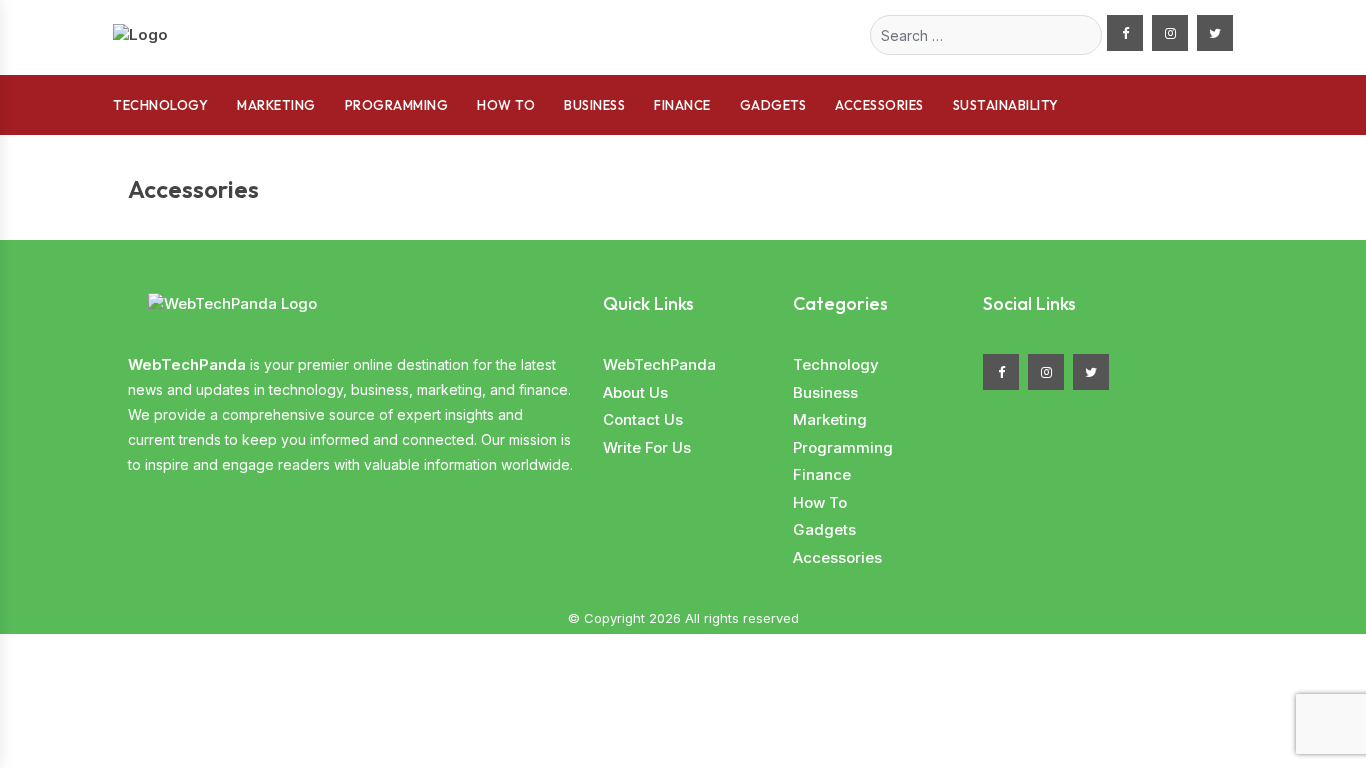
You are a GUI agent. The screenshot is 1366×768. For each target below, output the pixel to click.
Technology (160, 105)
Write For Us (647, 447)
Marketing (276, 105)
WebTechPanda (659, 364)
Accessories (879, 105)
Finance (682, 105)
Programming (397, 105)
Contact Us (643, 419)
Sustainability (1006, 105)
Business (594, 105)
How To (506, 105)
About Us (635, 392)
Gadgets (773, 105)
